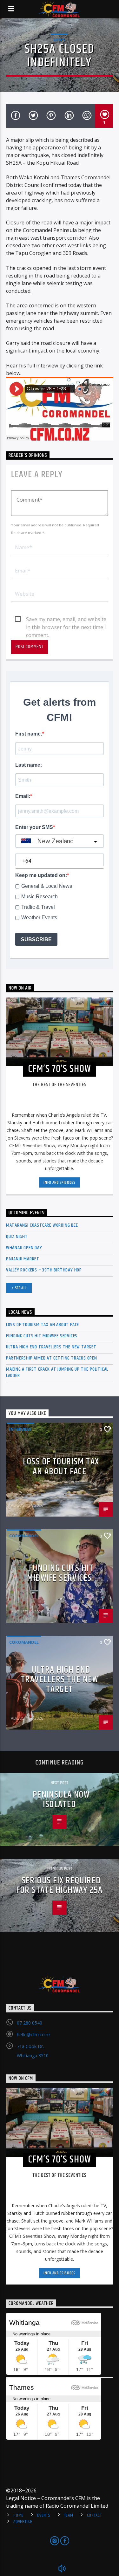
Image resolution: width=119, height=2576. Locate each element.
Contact (94, 2515)
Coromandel (24, 1536)
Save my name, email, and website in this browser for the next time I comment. (66, 620)
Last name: (29, 765)
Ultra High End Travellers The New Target (51, 1347)
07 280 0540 (30, 2023)
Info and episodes (59, 1182)
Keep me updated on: (41, 875)
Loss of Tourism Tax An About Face (43, 1325)
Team (69, 2515)
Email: (23, 796)
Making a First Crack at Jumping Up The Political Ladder (57, 1372)
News (59, 40)
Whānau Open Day (24, 1248)
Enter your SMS (34, 827)
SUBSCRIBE (36, 939)
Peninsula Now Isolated (61, 1800)
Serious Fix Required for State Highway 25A (59, 1886)
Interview (20, 1429)
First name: (29, 734)
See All (21, 1288)
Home (18, 2515)
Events (44, 2515)
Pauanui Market (23, 1259)
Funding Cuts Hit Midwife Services (42, 1336)
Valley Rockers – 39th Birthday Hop (44, 1270)
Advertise (23, 2522)
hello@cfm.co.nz (34, 2035)
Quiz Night (17, 1237)
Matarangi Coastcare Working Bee (42, 1225)
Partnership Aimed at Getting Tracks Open (52, 1358)
